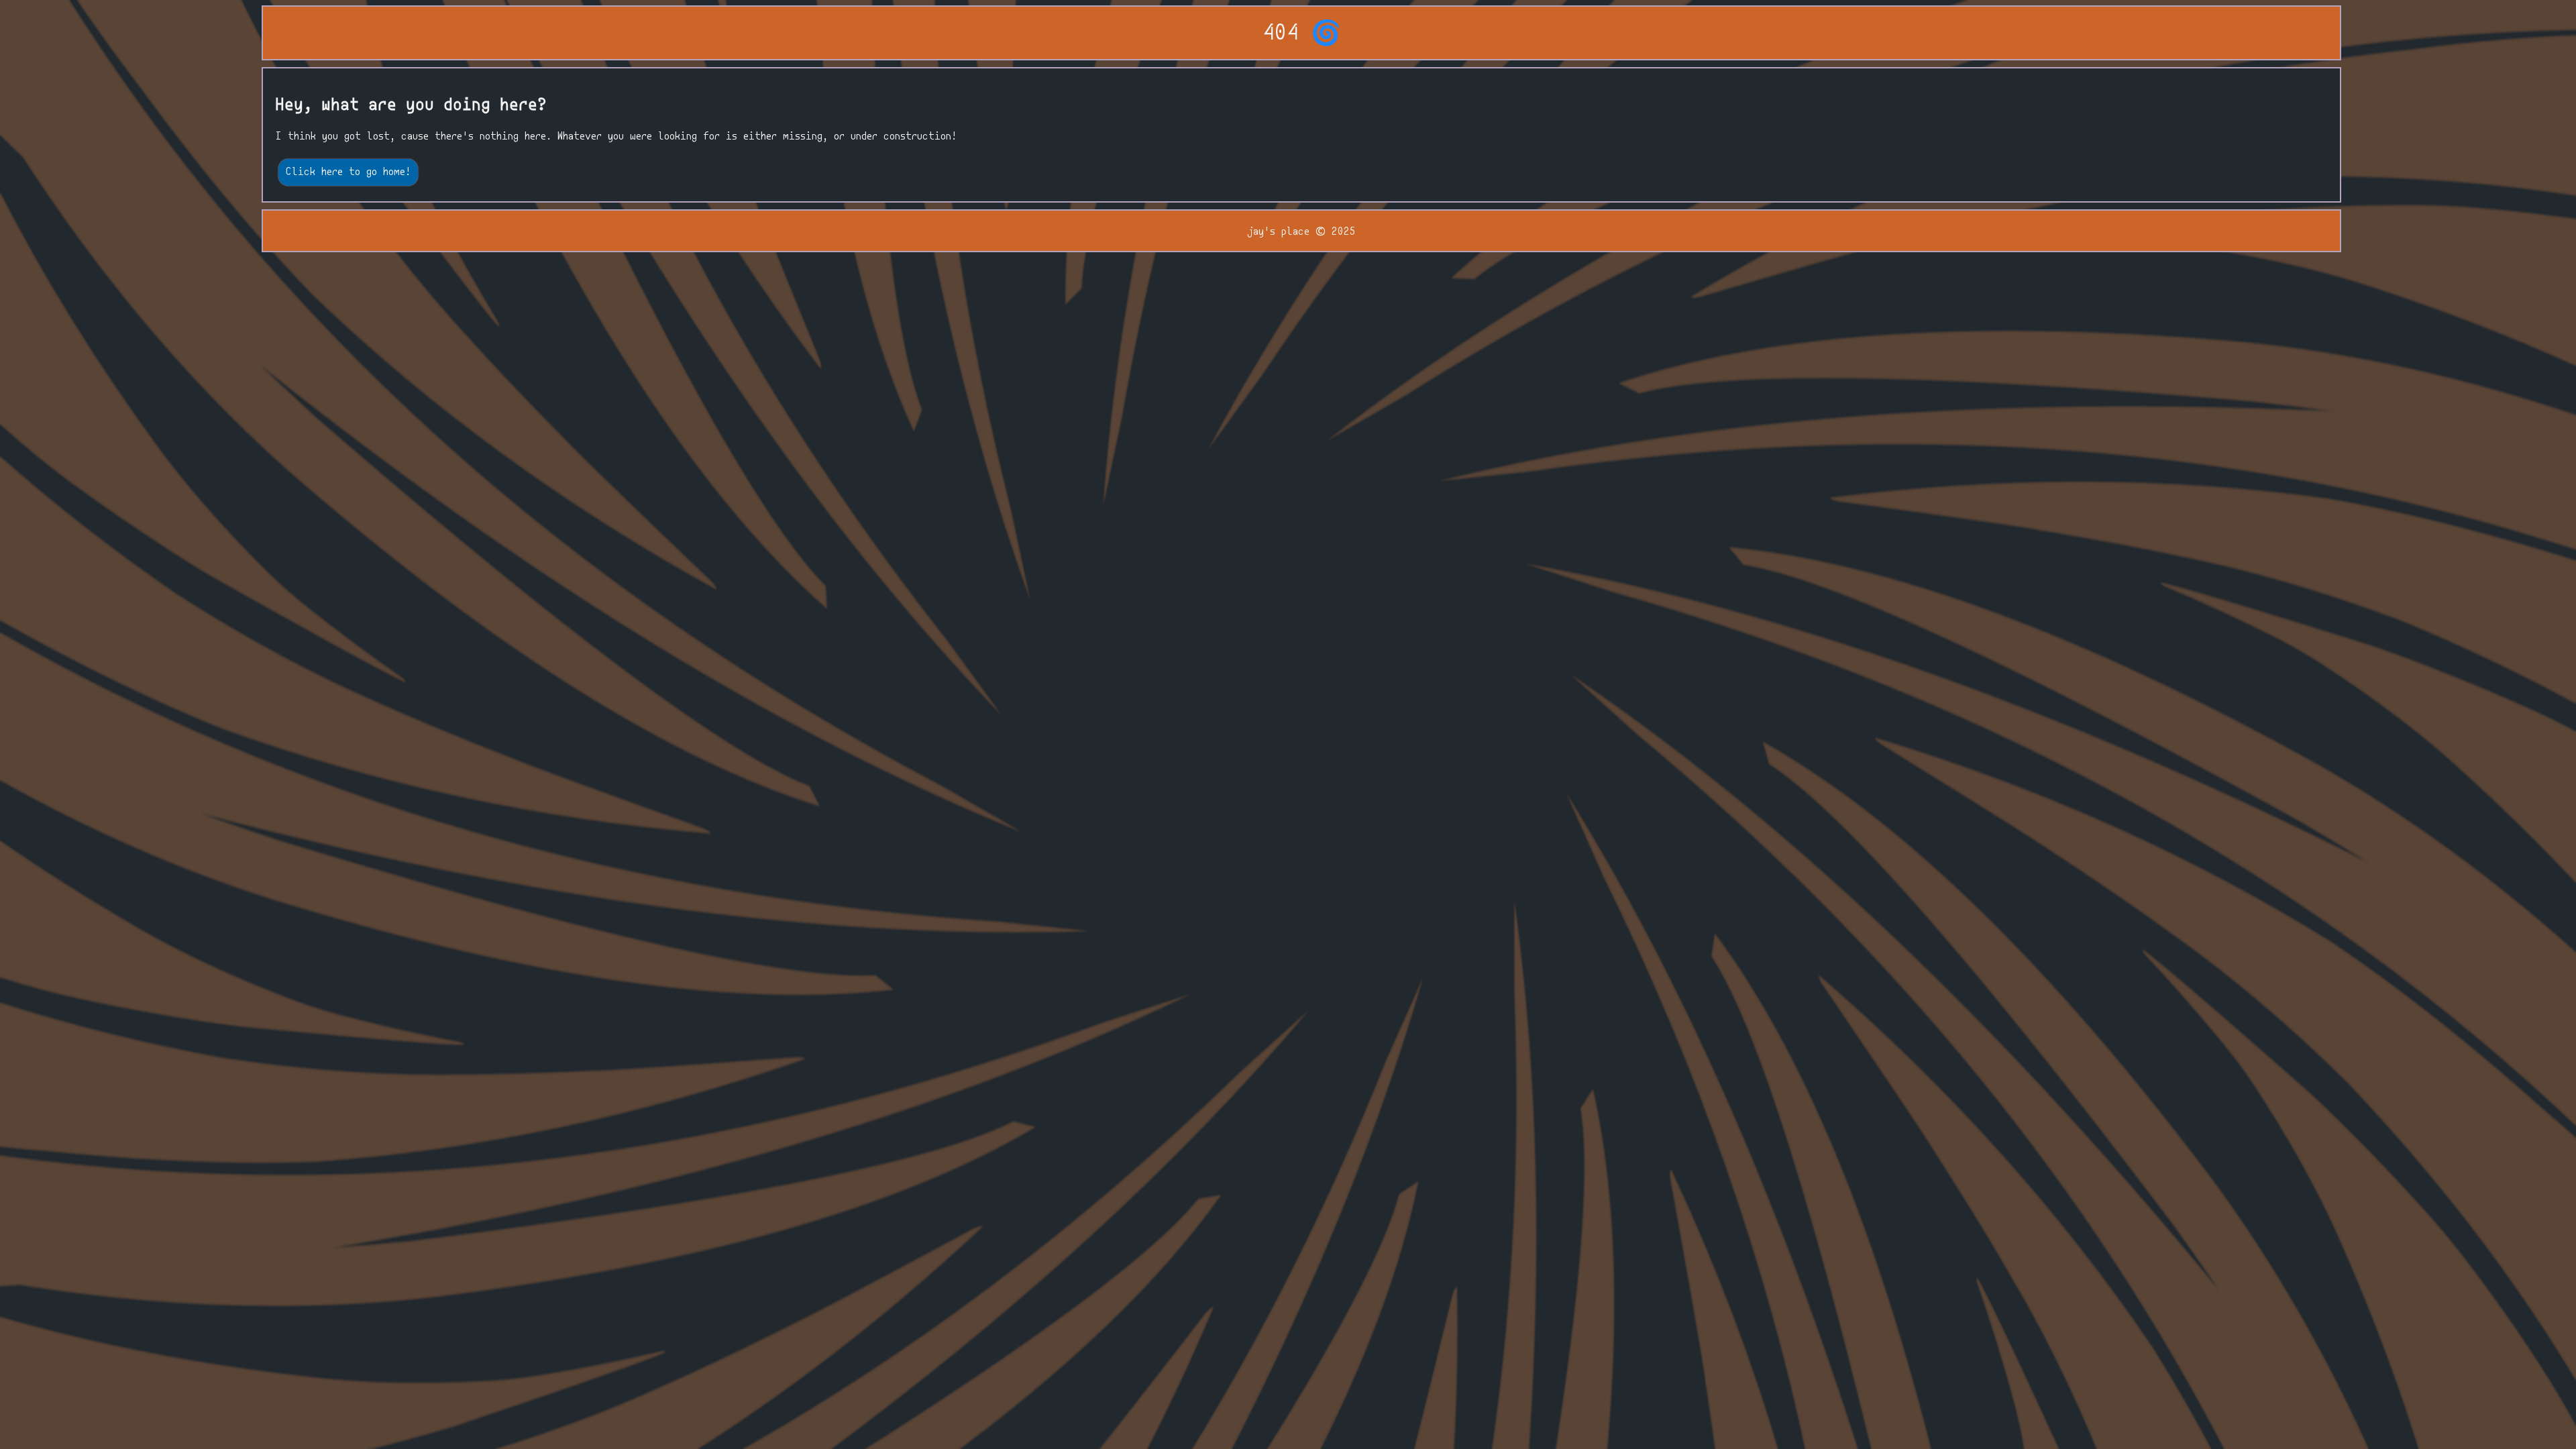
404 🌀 (1302, 34)
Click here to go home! (348, 172)
